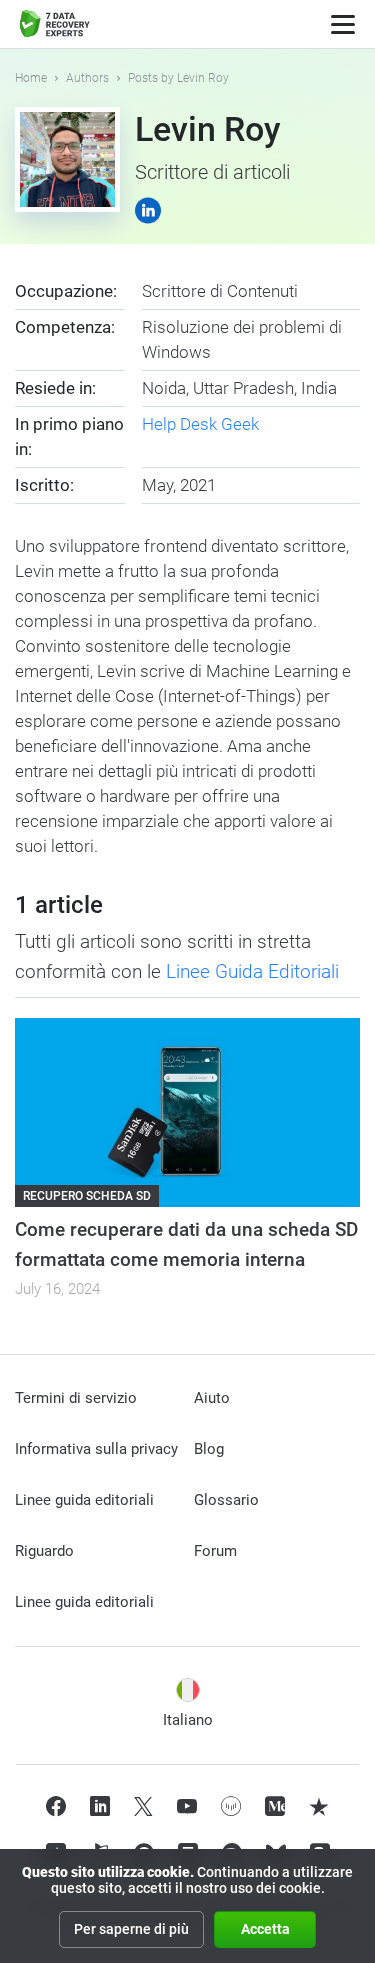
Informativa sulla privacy (96, 1449)
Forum (215, 1551)
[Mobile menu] (343, 24)
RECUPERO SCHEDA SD (87, 1196)
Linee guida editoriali (84, 1500)
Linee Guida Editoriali (252, 971)
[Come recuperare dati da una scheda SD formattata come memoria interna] (187, 1112)
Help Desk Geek (200, 424)
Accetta (265, 1929)
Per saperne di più (131, 1929)
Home (31, 78)
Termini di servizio (76, 1398)
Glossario (226, 1500)
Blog (209, 1449)
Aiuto (212, 1398)
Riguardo (44, 1551)
